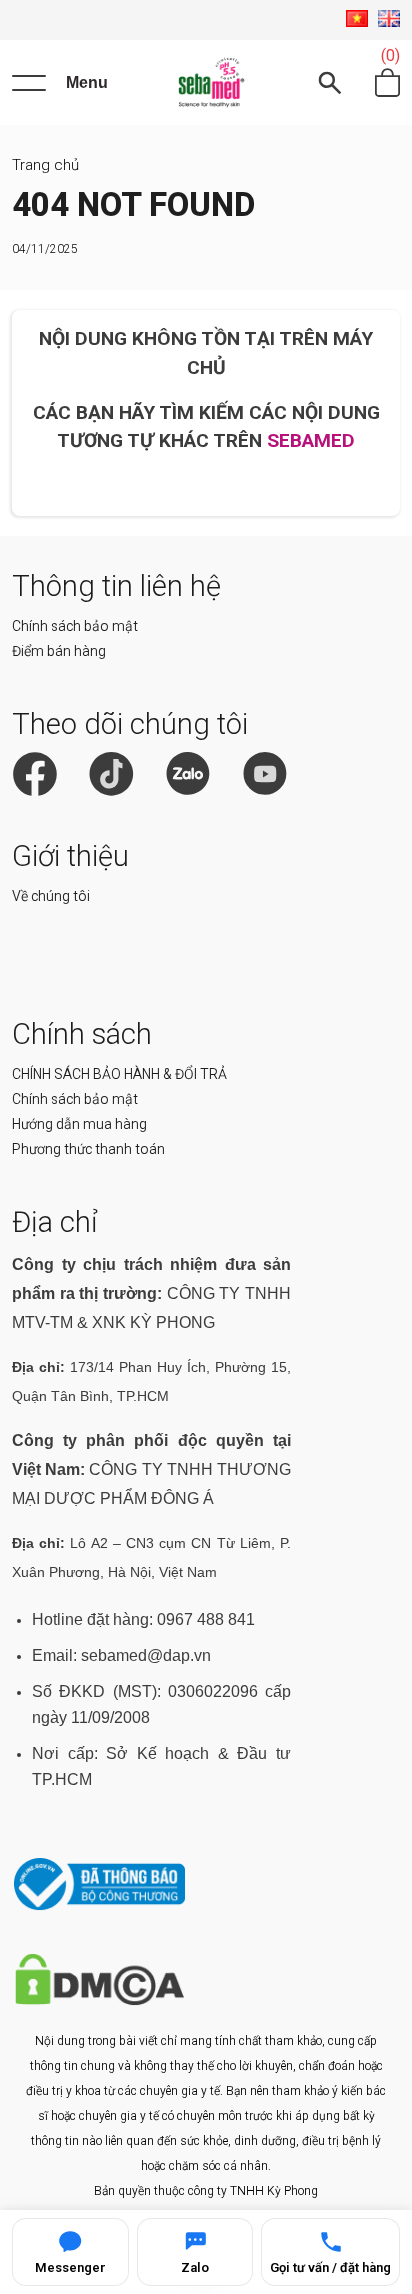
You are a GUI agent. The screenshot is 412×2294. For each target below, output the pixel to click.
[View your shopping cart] (387, 83)
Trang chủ (45, 165)
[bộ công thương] (99, 1905)
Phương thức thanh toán (88, 1149)
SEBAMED (311, 440)
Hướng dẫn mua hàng (79, 1124)
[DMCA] (99, 2000)
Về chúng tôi (51, 896)
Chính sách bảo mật (75, 626)
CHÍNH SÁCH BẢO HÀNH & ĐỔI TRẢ (119, 1074)
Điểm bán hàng (59, 651)
